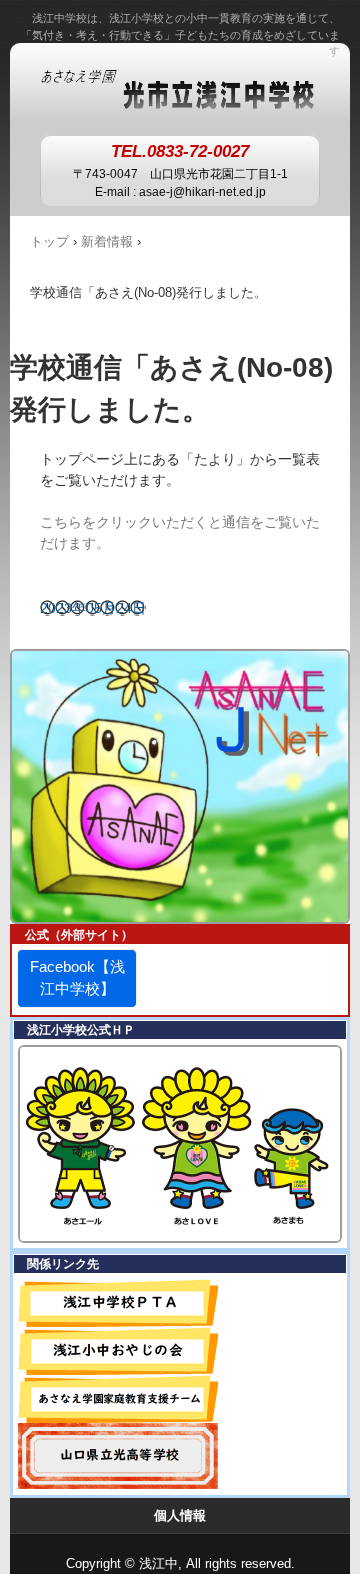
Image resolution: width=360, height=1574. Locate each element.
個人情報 (180, 1515)
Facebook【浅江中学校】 (77, 978)
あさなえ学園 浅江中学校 (180, 88)
